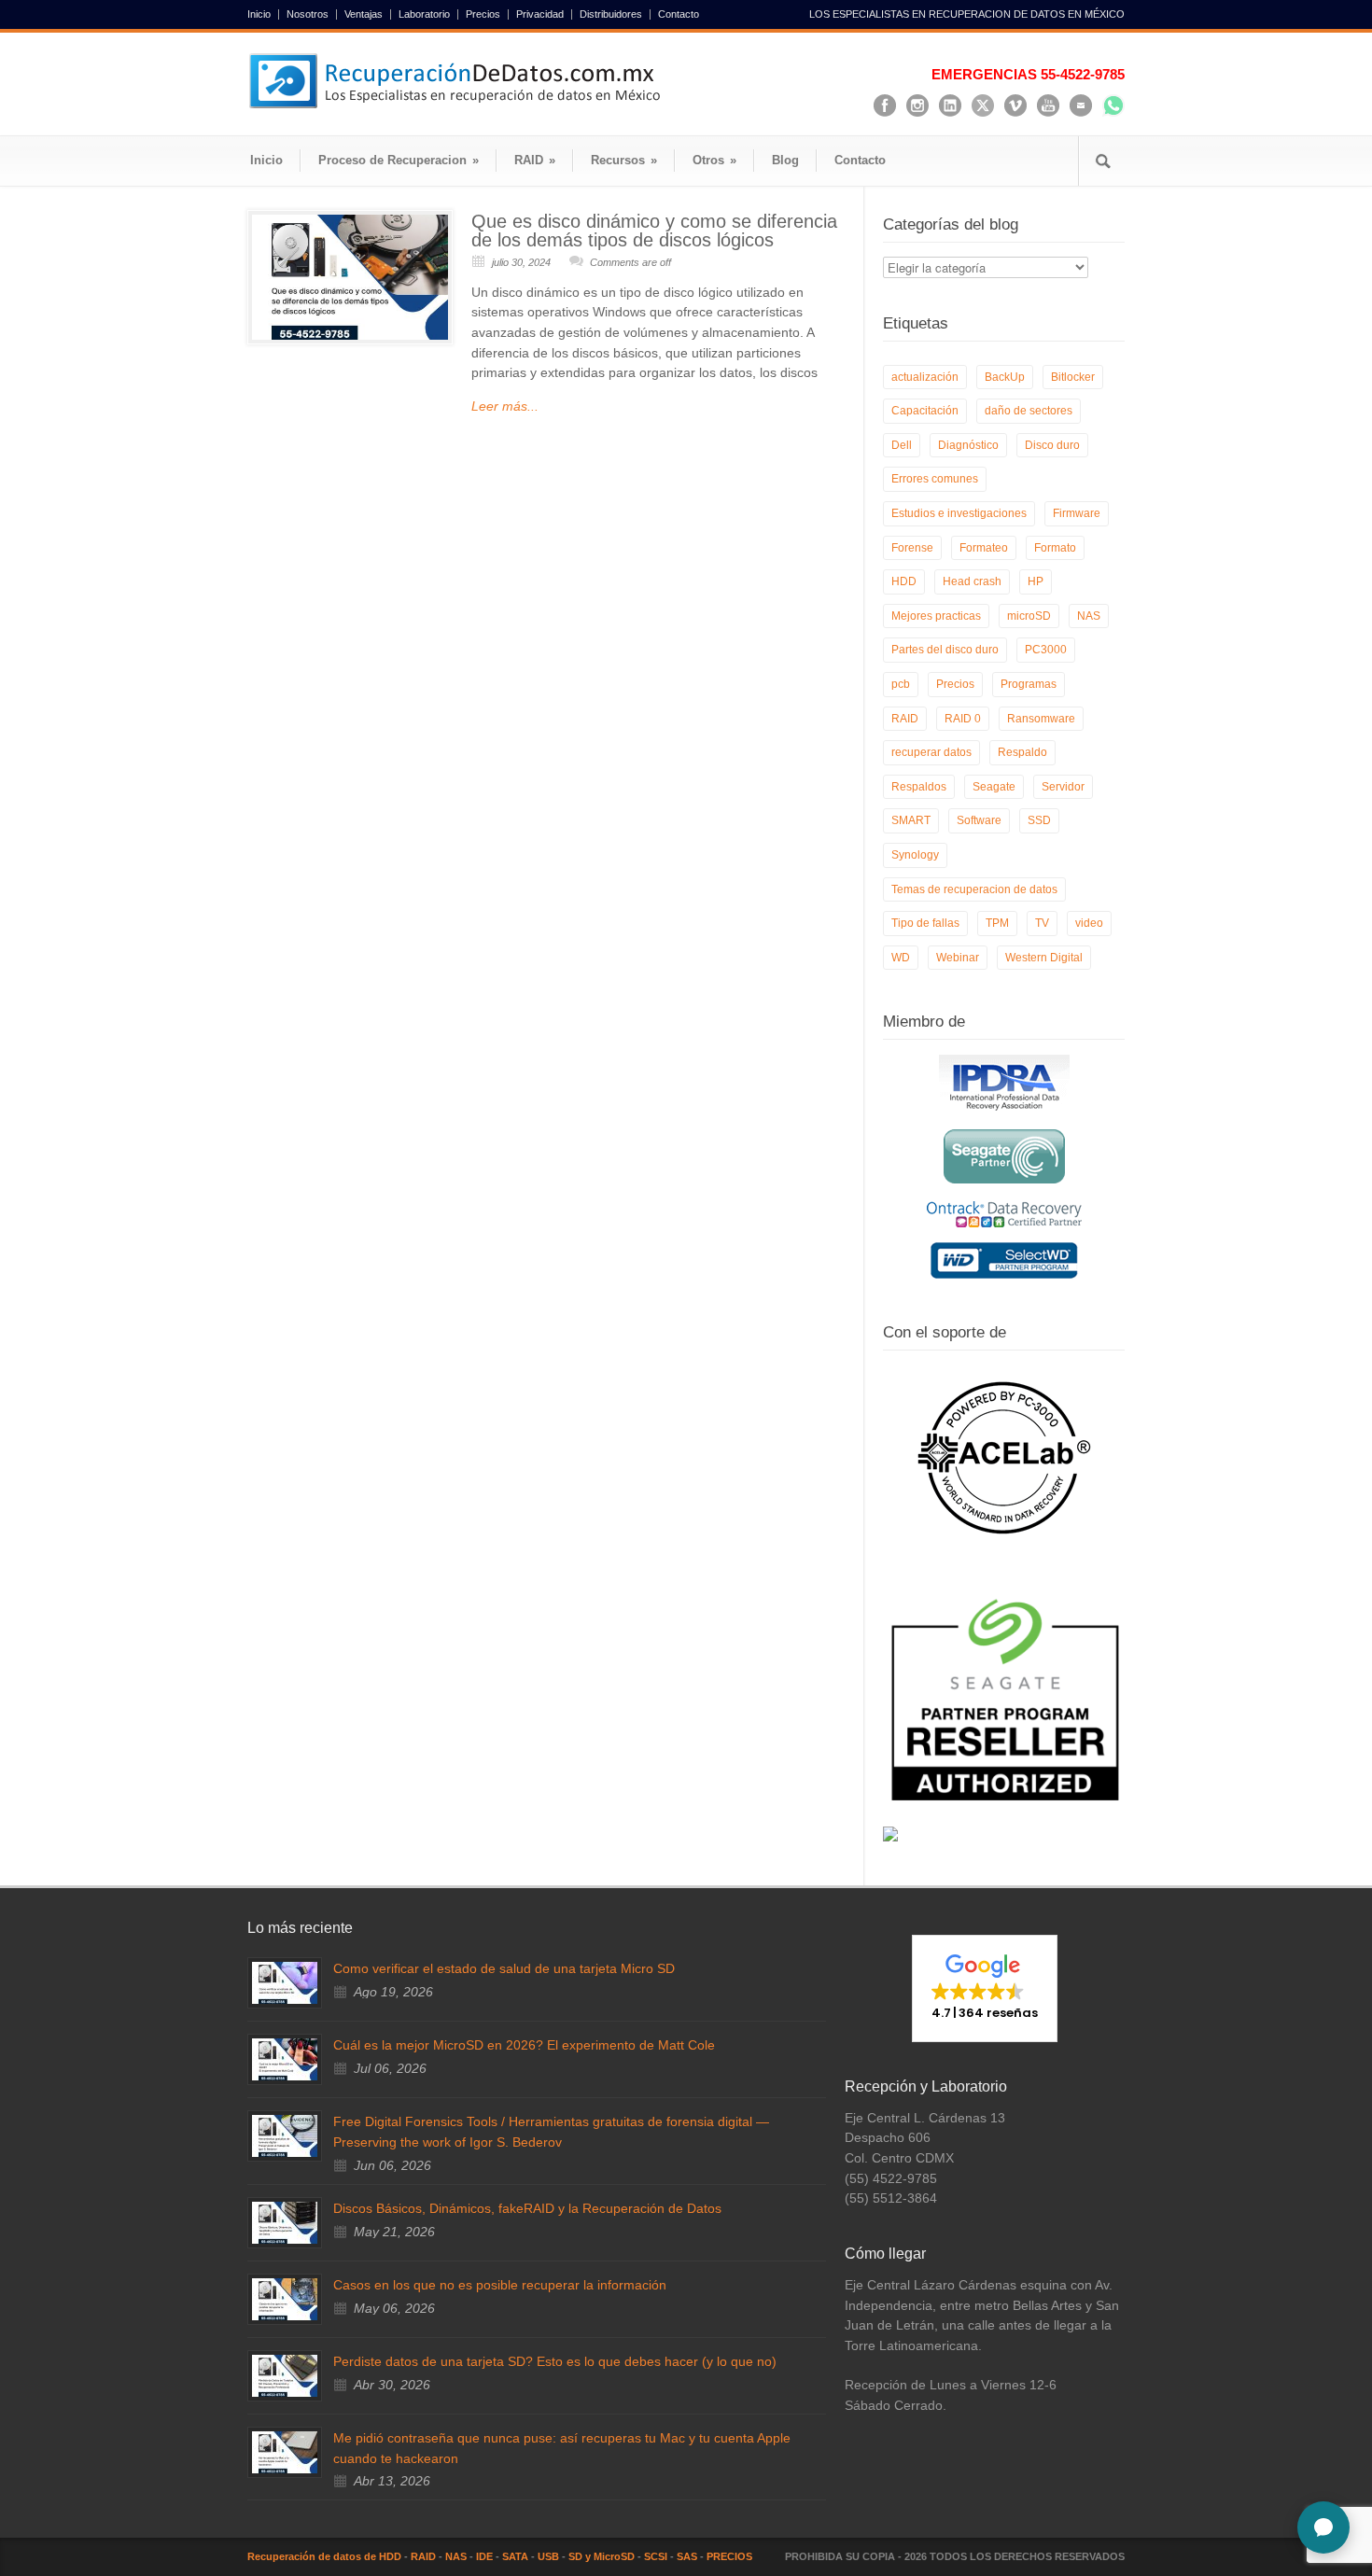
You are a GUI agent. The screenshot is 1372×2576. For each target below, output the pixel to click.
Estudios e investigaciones (959, 513)
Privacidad (540, 14)
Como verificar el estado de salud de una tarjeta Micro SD (504, 1968)
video (1089, 923)
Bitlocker (1073, 377)
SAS (687, 2556)
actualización (925, 377)
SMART (911, 820)
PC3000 (1046, 650)
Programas (1029, 684)
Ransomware (1041, 719)
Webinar (958, 958)
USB (548, 2556)
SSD (1039, 820)
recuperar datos (931, 752)
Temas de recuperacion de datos (974, 889)
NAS (1089, 616)
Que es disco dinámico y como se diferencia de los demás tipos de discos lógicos (654, 231)
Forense (912, 548)
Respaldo (1022, 752)
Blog (785, 160)
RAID (535, 160)
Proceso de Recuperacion (399, 160)
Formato (1055, 548)
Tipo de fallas (925, 923)
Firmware (1077, 513)
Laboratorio (424, 14)
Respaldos (919, 787)
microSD (1029, 616)
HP (1036, 581)
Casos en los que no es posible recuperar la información (500, 2285)
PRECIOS (729, 2556)
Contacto (679, 14)
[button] (985, 1988)
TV (1042, 923)
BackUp (1005, 377)
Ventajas (364, 14)
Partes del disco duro (945, 650)
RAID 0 (963, 719)
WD (901, 958)
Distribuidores (611, 14)
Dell (902, 445)
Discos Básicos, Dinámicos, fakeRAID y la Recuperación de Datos (527, 2208)
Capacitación (925, 411)
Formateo (984, 548)
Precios (483, 14)
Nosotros (308, 14)
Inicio (259, 14)
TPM (997, 923)
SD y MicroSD (602, 2556)
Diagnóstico (968, 445)
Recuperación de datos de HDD (324, 2556)
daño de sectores (1029, 411)
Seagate (994, 787)
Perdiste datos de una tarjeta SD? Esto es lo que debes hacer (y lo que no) (555, 2361)
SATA (515, 2556)
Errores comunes (935, 479)
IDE (484, 2556)
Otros (714, 160)
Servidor (1063, 787)
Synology (915, 855)
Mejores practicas (936, 616)
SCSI (656, 2556)
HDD (904, 581)
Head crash (972, 581)
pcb (901, 684)
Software (979, 820)
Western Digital (1044, 958)
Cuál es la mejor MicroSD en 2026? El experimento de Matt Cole (524, 2045)
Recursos (624, 160)
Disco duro (1052, 445)
